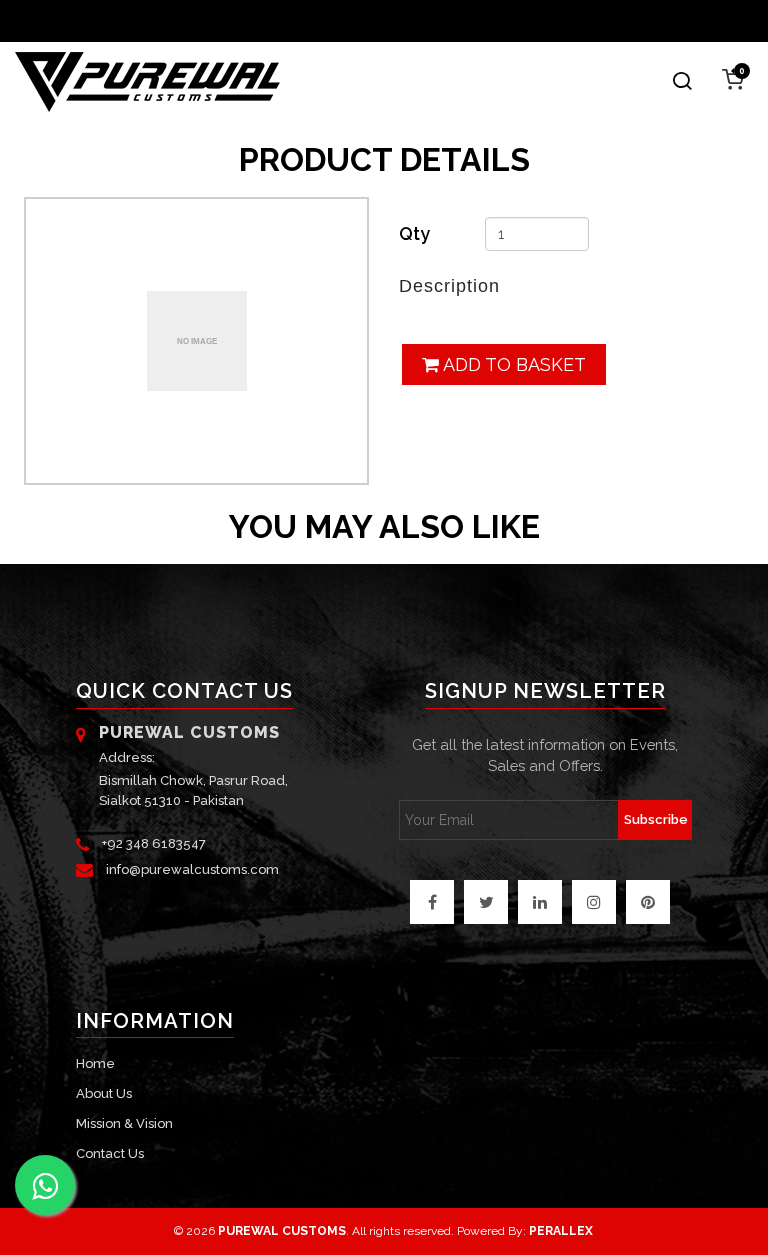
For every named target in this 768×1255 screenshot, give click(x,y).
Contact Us (110, 1153)
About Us (104, 1093)
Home (95, 1063)
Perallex (561, 1231)
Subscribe (656, 819)
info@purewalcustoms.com (192, 869)
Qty (414, 233)
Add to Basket (512, 364)
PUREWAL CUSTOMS (282, 1231)
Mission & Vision (124, 1123)
